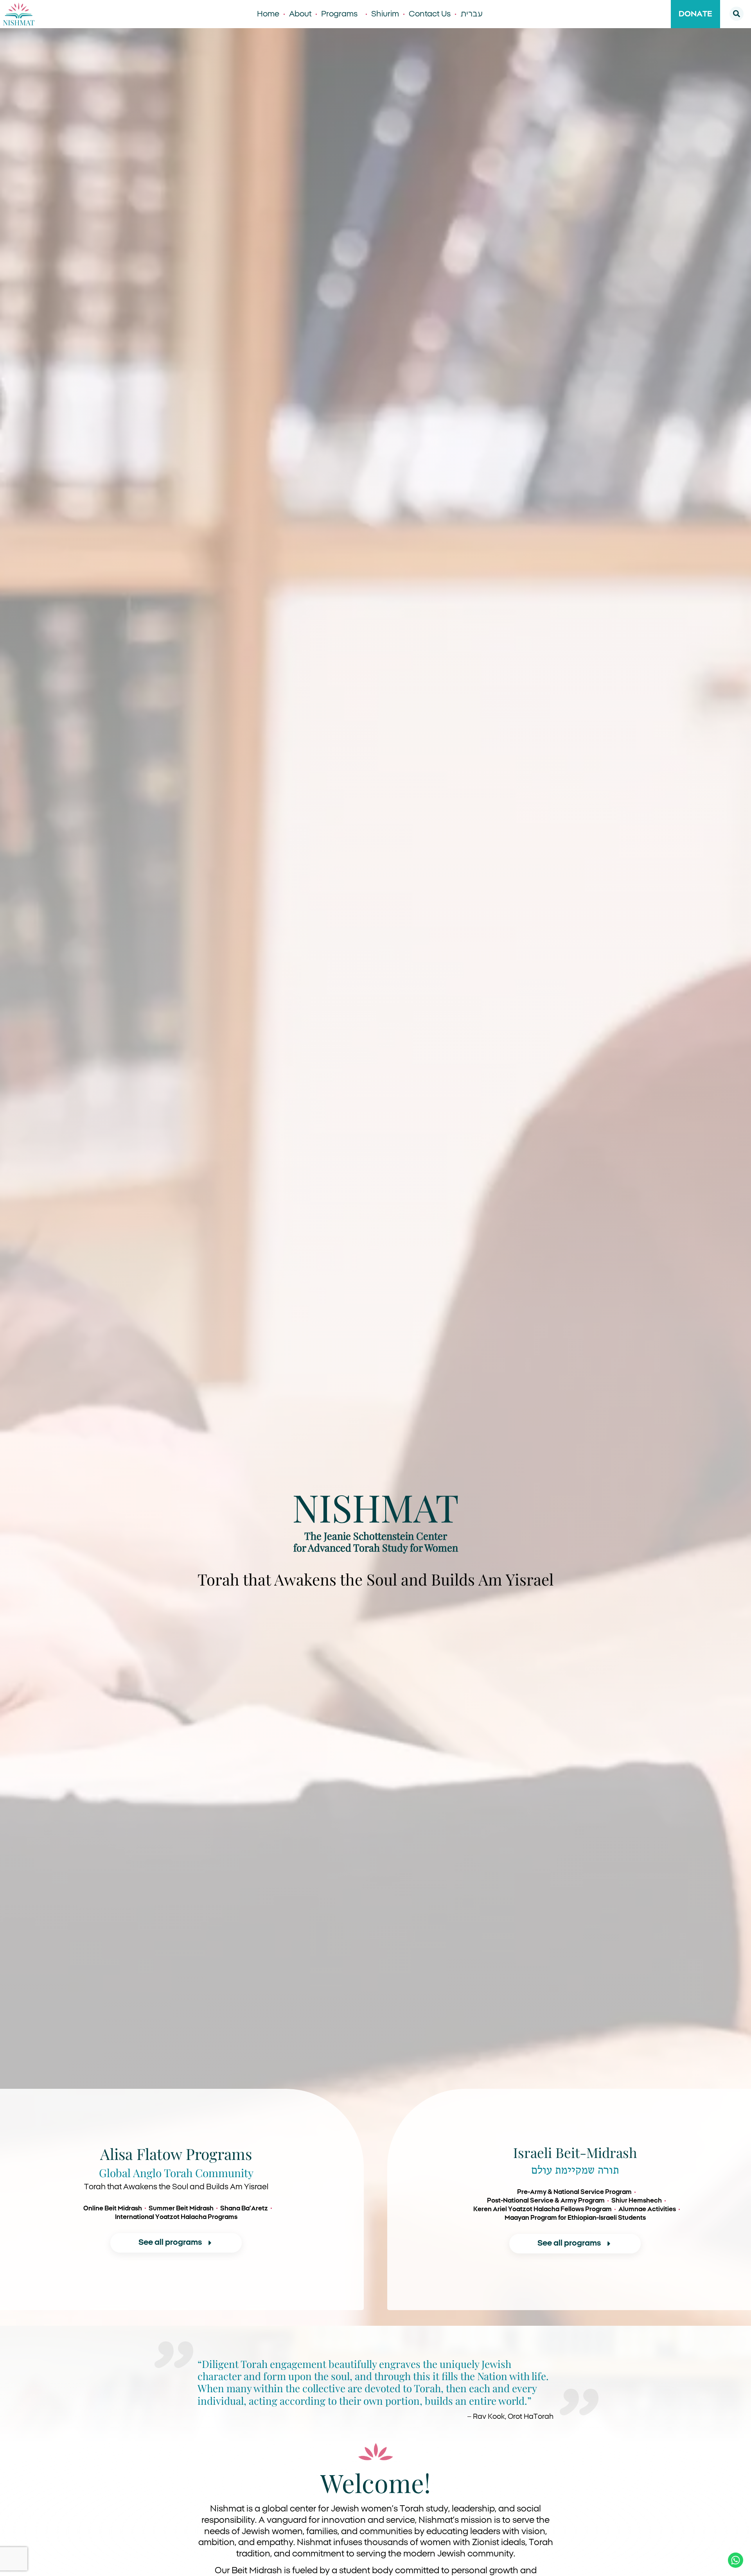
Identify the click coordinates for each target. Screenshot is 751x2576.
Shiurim (385, 14)
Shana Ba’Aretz (244, 2208)
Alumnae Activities (647, 2209)
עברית (472, 14)
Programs (339, 14)
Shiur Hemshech (637, 2201)
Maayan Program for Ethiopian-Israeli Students (575, 2218)
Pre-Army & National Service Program (574, 2192)
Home (268, 14)
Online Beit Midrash (113, 2208)
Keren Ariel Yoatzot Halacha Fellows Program (543, 2209)
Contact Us (430, 14)
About (300, 14)
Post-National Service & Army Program (546, 2201)
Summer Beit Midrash (181, 2208)
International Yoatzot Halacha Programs (176, 2217)
